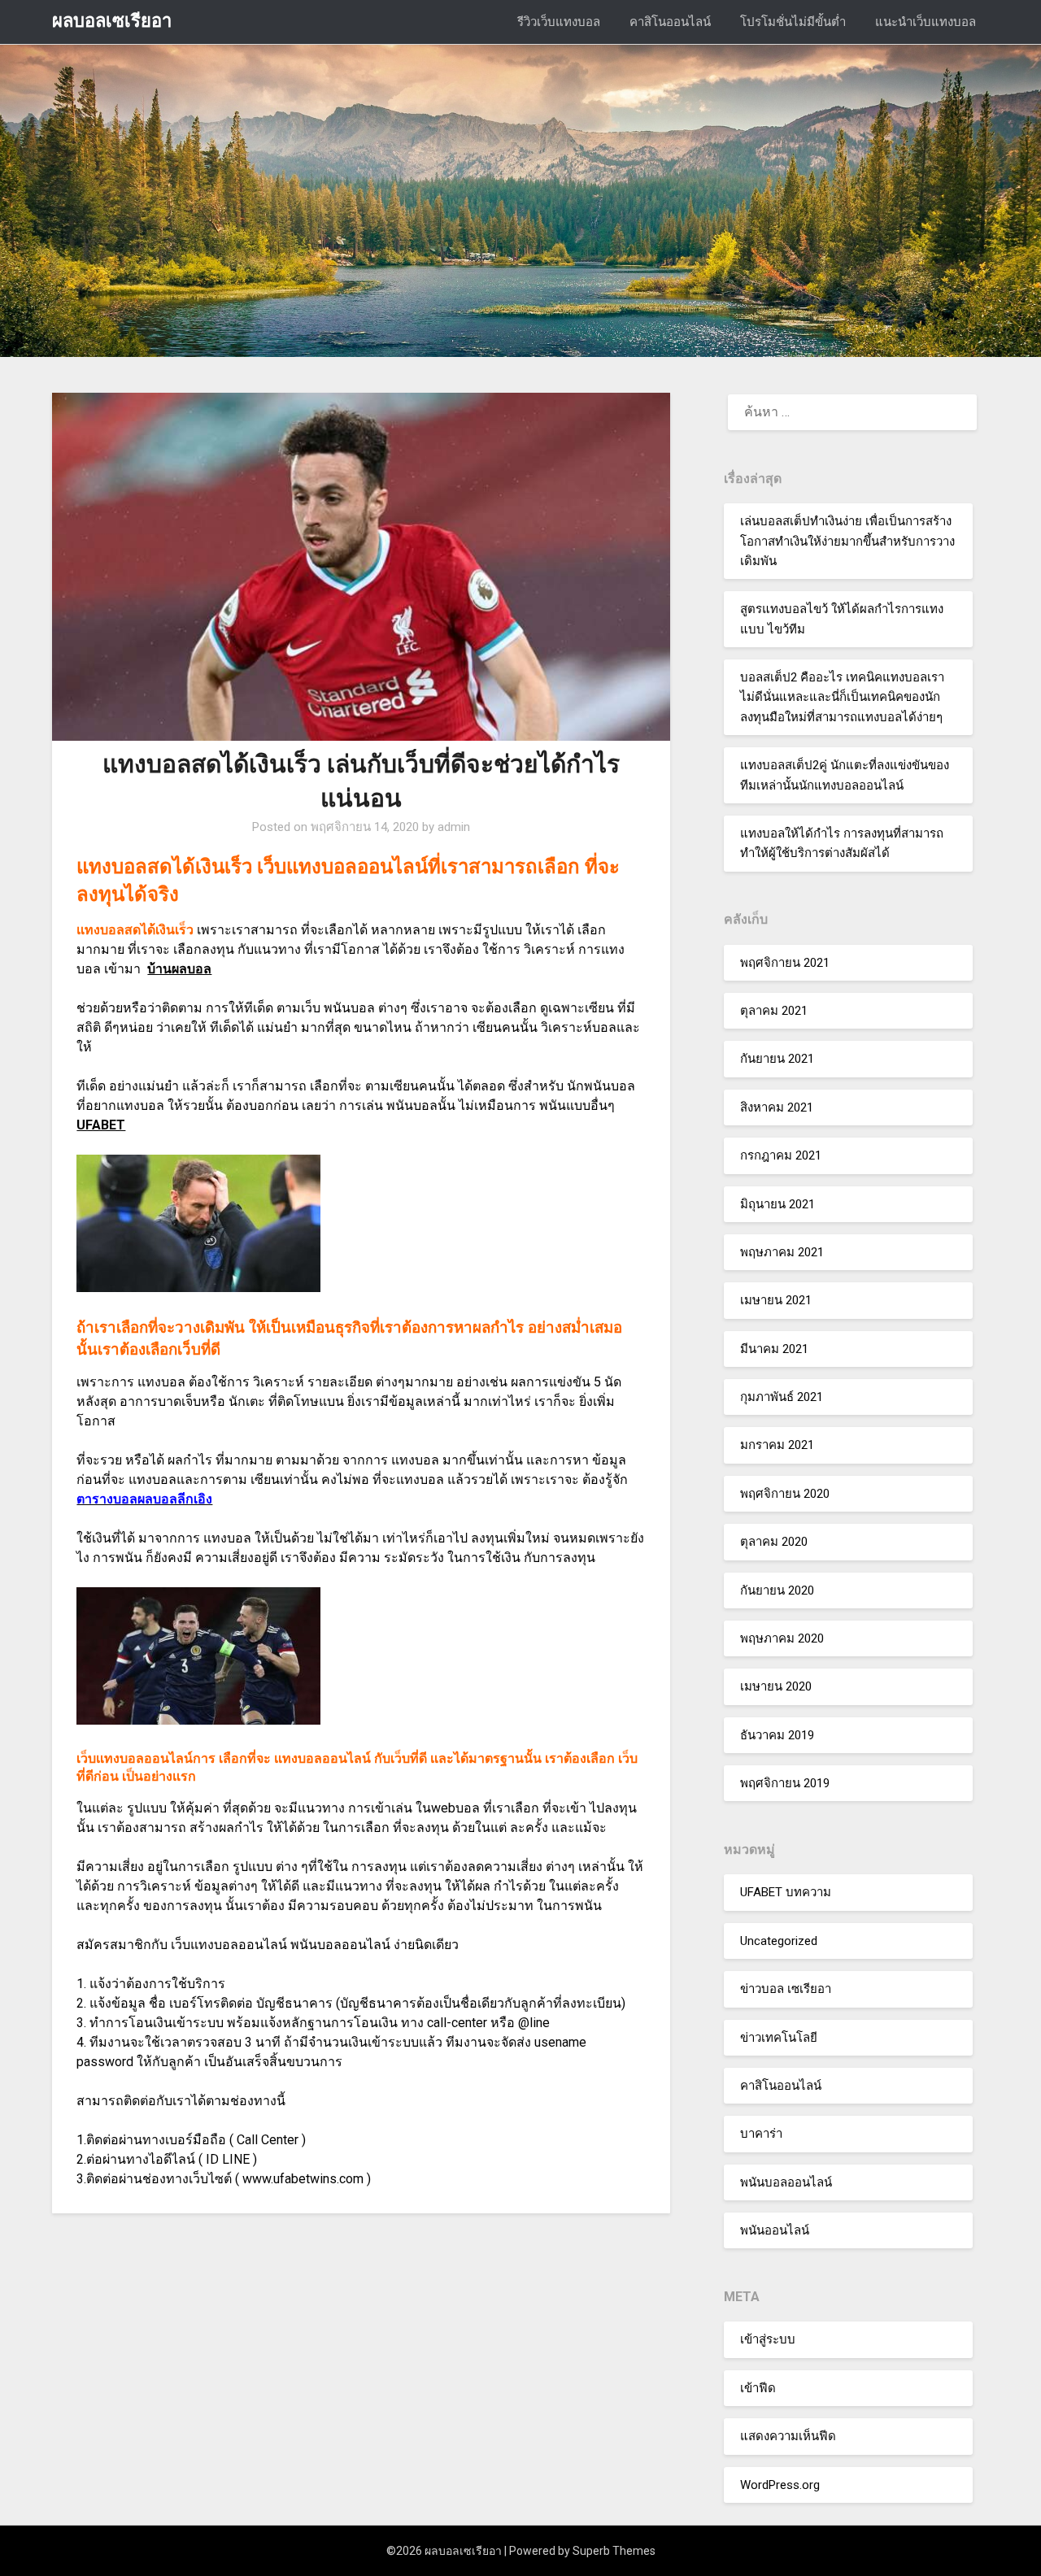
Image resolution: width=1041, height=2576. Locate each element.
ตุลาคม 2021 (774, 1011)
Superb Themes (614, 2551)
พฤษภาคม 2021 (782, 1252)
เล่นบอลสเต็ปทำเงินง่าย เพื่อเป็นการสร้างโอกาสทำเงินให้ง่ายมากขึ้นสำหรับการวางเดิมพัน (847, 541)
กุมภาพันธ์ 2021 (782, 1397)
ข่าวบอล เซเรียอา (786, 1989)
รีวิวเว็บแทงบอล (559, 22)
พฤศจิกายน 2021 (785, 963)
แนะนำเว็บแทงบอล (926, 22)
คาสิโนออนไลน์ (670, 22)
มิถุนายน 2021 (777, 1204)
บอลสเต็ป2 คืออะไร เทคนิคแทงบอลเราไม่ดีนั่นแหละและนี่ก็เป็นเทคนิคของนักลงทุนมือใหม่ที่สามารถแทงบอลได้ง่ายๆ (842, 697)
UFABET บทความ (786, 1892)
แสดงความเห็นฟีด (788, 2436)
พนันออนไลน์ (775, 2230)
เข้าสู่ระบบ (768, 2339)
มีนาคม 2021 (774, 1349)
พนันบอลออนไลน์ (786, 2182)
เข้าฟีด (758, 2388)
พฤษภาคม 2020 (782, 1638)
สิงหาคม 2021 (777, 1107)
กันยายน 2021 (777, 1059)
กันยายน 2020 (777, 1590)
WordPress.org (780, 2485)
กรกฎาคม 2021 (781, 1155)
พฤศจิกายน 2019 (785, 1783)
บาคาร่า (761, 2134)
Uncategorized (779, 1941)
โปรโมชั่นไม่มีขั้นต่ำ (793, 22)
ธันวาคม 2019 (777, 1735)
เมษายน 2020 (776, 1686)
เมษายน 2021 (776, 1300)
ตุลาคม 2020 (774, 1542)
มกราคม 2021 (777, 1445)
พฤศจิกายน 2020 (785, 1494)
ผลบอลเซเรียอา (112, 21)
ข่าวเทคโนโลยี (779, 2038)
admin (454, 827)
